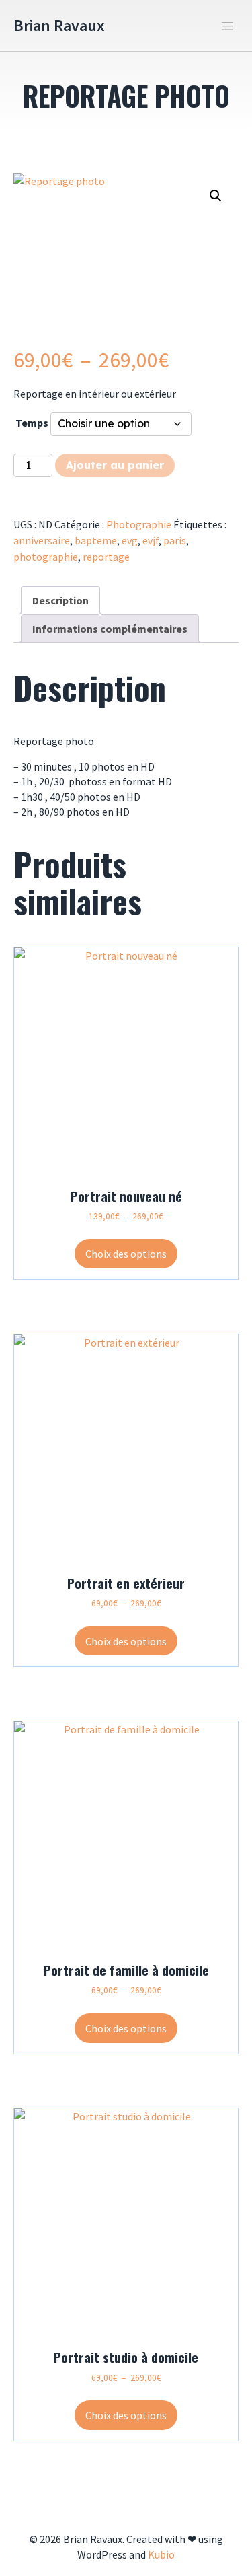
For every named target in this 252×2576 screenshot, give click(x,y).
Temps (32, 423)
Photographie (139, 524)
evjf (151, 540)
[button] (216, 196)
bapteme (96, 540)
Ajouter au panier (115, 465)
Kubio (161, 2554)
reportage (106, 557)
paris (175, 540)
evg (130, 540)
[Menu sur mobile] (227, 26)
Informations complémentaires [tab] (110, 629)
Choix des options (126, 1254)
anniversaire (42, 540)
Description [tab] (60, 600)
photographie (46, 557)
